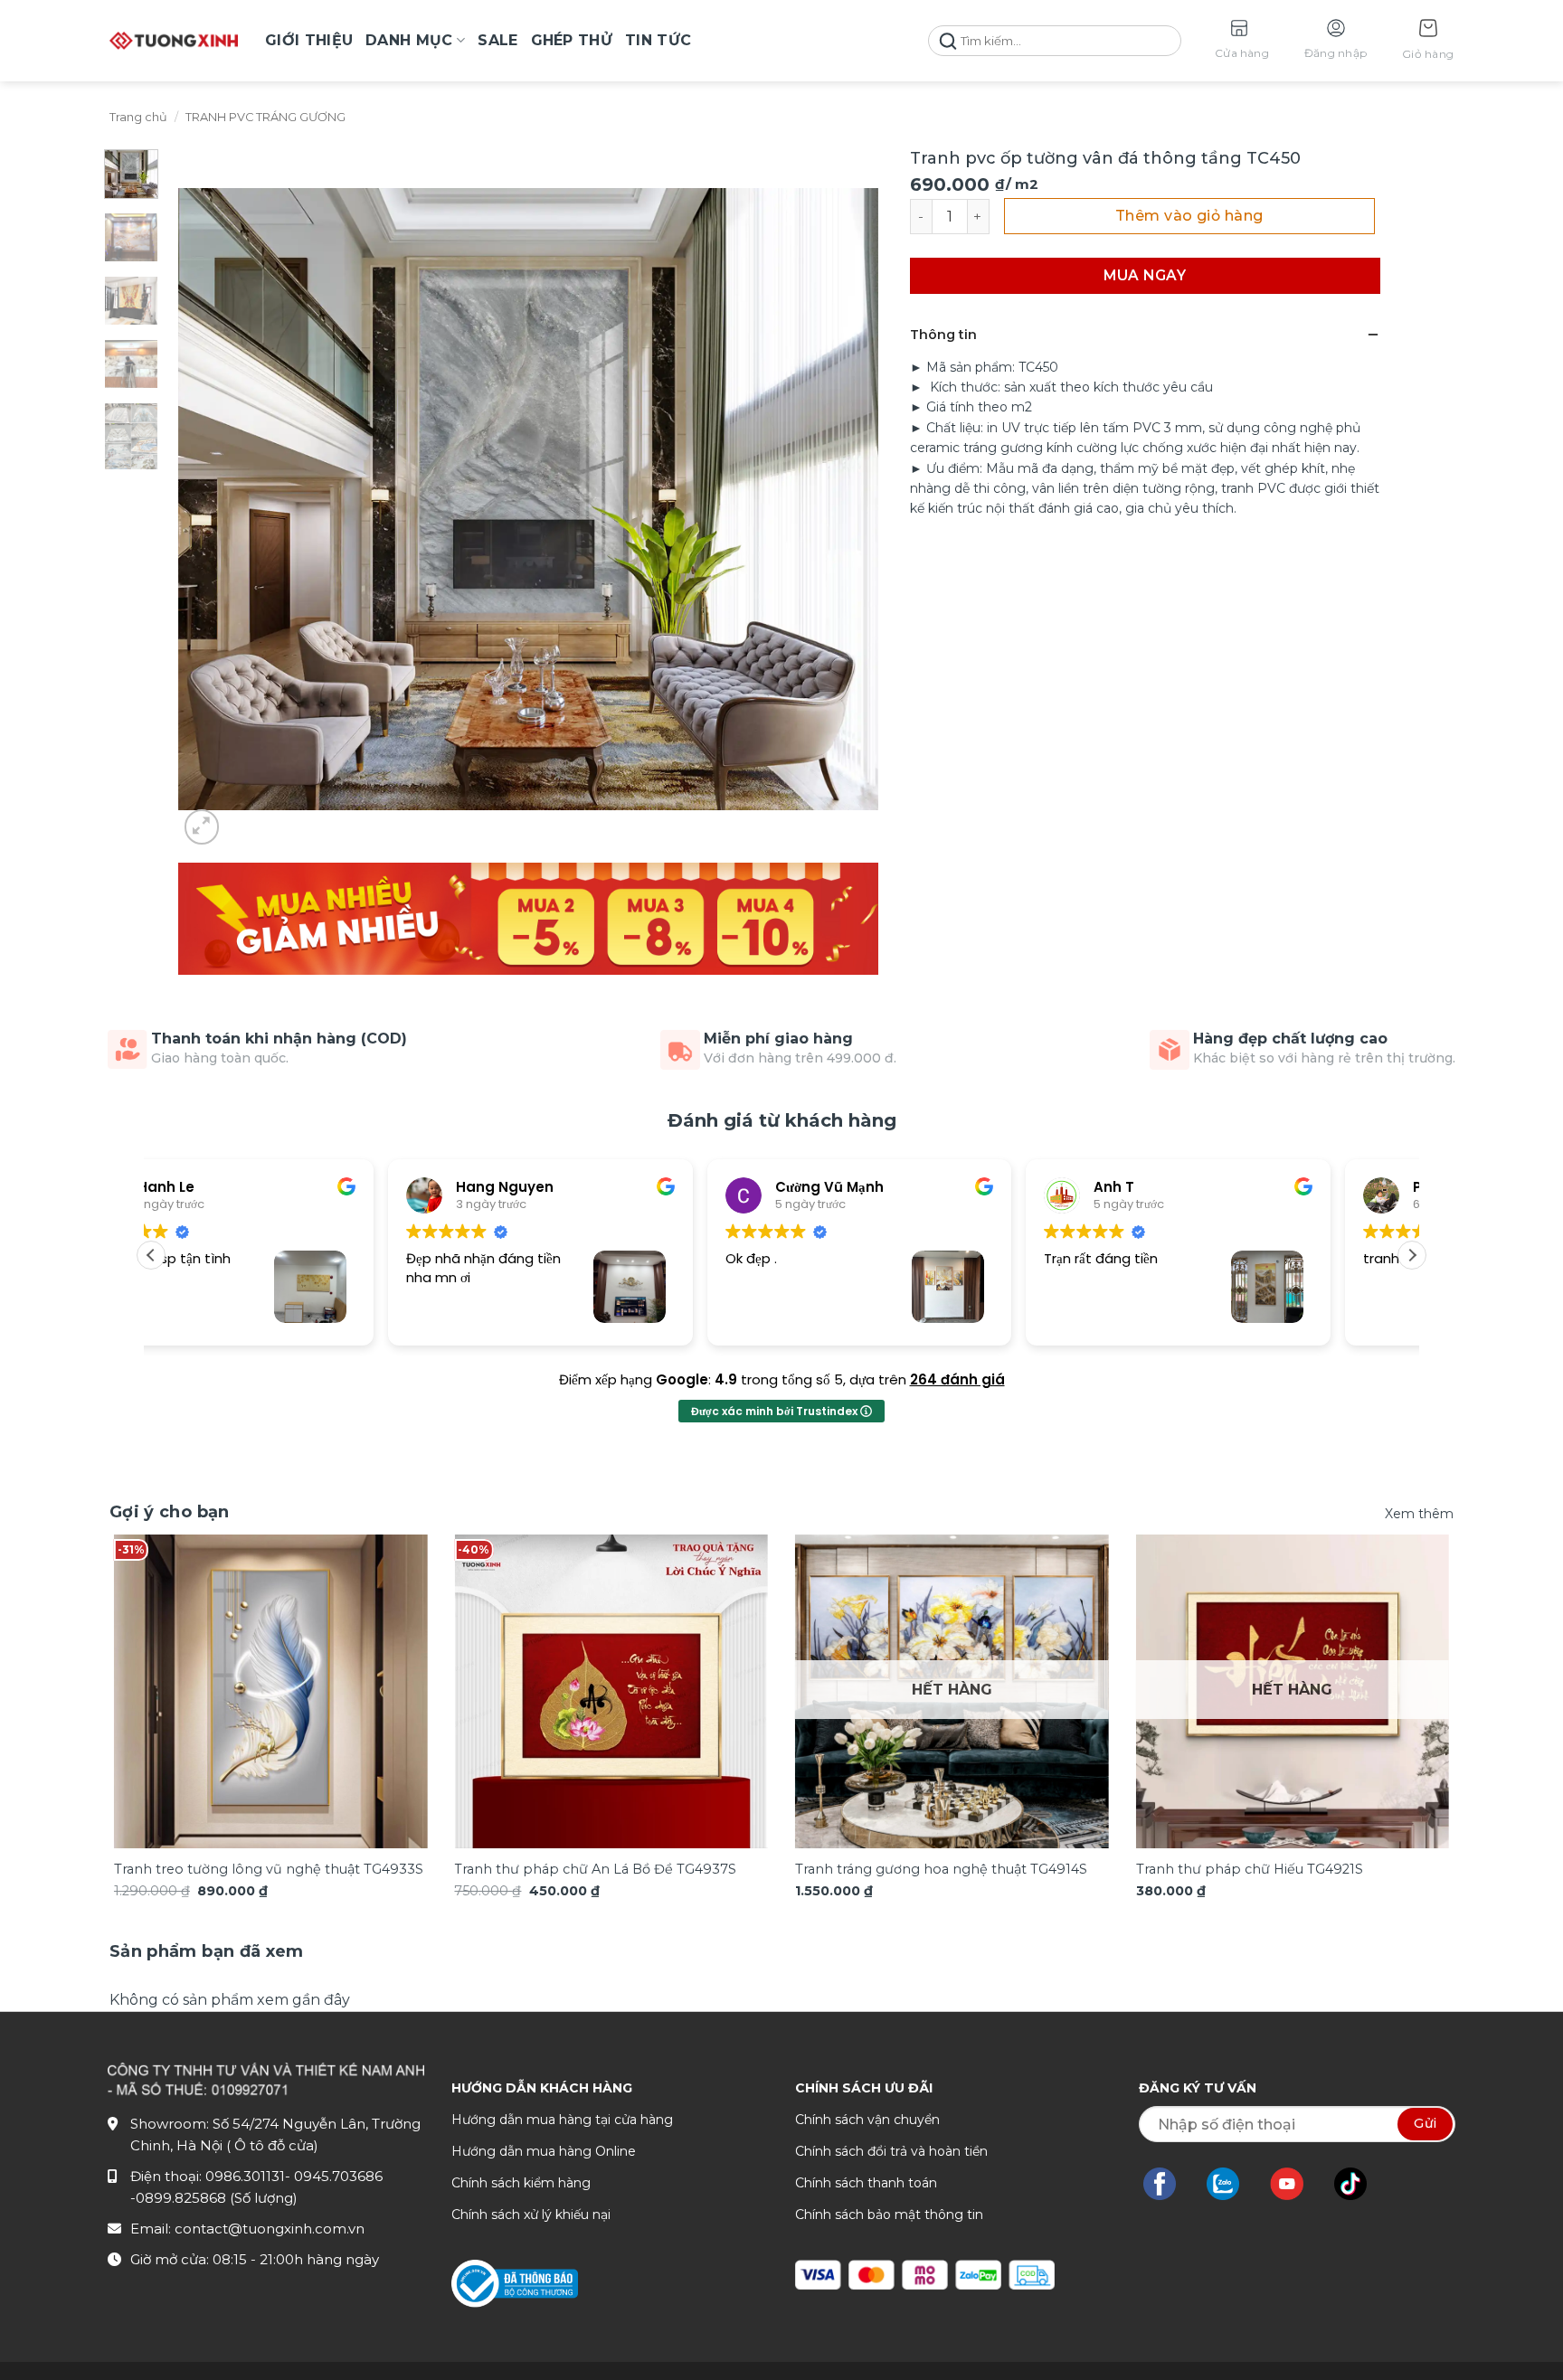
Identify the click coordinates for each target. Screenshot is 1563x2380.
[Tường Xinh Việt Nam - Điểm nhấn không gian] (174, 41)
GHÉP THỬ (572, 40)
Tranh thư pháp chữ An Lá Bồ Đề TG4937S (595, 1869)
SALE (497, 40)
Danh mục (409, 40)
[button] (1428, 41)
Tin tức (658, 40)
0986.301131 (245, 2176)
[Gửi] (948, 41)
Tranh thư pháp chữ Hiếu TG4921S (1250, 1869)
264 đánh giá (957, 1379)
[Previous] (150, 1664)
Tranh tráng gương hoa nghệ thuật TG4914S (941, 1869)
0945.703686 (338, 2176)
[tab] (207, 1952)
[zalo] (1232, 2184)
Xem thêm (1419, 1514)
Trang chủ (138, 117)
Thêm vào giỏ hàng (1189, 216)
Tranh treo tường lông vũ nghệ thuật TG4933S (269, 1869)
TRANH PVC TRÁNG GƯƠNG (265, 117)
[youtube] (1296, 2184)
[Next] (1413, 1664)
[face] (1169, 2184)
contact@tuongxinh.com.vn (270, 2229)
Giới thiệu (309, 40)
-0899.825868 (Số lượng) (214, 2198)
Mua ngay (1145, 275)
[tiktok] (1359, 2184)
